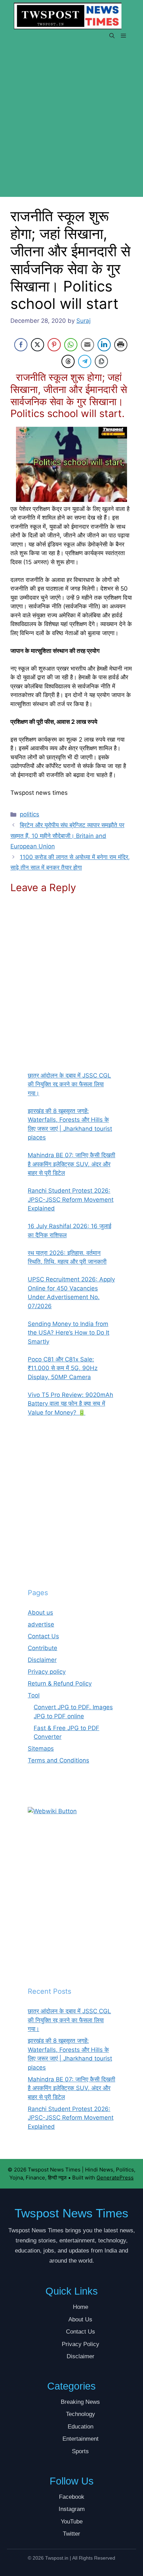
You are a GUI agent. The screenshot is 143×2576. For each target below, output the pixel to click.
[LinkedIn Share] (104, 345)
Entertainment (81, 2439)
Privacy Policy (81, 2344)
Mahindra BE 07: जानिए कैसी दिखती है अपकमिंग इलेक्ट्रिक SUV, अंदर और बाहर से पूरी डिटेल (71, 2088)
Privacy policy (47, 1672)
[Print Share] (121, 345)
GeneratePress (115, 2178)
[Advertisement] (71, 123)
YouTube (72, 2522)
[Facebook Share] (21, 345)
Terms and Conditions (58, 1760)
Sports (80, 2451)
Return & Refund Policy (60, 1683)
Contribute (43, 1648)
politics (30, 814)
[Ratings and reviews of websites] (52, 1811)
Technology (81, 2414)
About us (40, 1613)
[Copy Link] (101, 361)
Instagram (72, 2509)
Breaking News (80, 2402)
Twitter (71, 2534)
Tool (34, 1695)
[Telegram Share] (85, 361)
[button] (112, 36)
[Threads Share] (68, 361)
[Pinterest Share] (54, 345)
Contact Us (43, 1636)
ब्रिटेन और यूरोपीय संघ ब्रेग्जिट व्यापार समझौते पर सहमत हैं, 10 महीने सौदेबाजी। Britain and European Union (67, 836)
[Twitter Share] (37, 345)
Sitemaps (41, 1749)
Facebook (72, 2497)
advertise (41, 1624)
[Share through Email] (87, 345)
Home (81, 2307)
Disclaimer (42, 1660)
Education (81, 2427)
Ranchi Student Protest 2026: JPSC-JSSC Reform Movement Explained (71, 2118)
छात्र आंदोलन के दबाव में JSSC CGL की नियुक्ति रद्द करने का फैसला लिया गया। (69, 2020)
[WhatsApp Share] (71, 345)
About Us (80, 2319)
